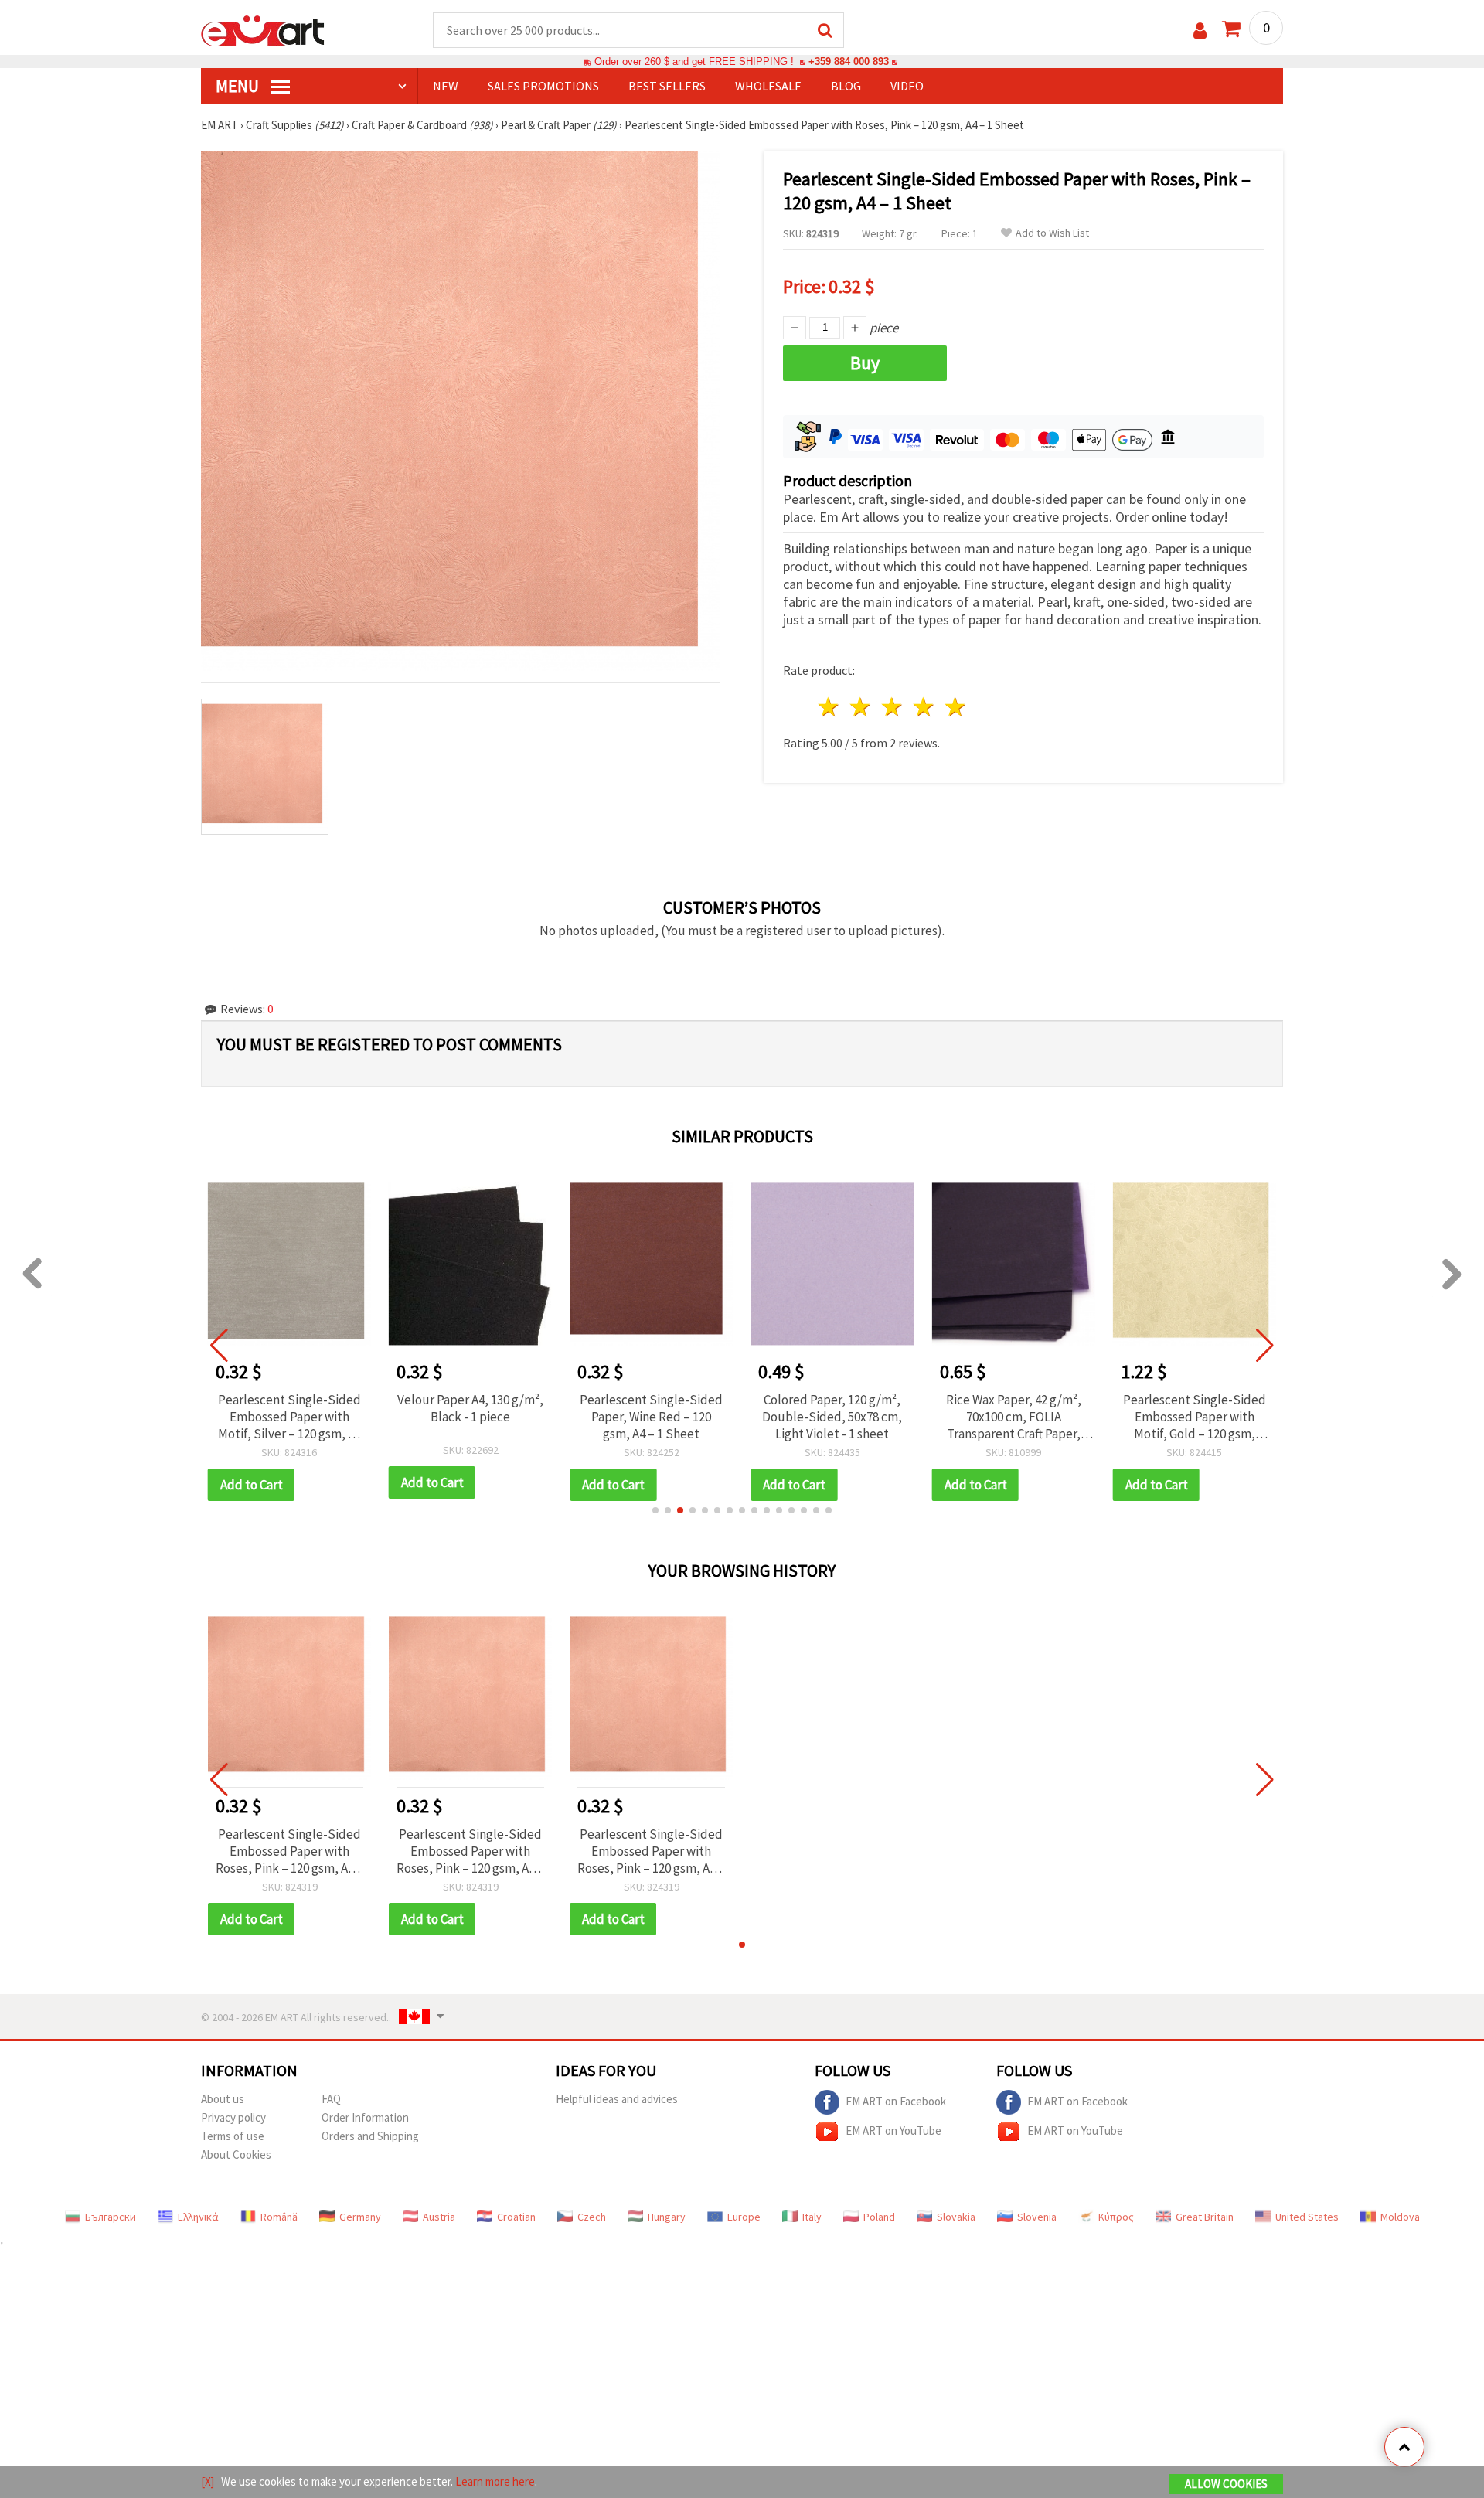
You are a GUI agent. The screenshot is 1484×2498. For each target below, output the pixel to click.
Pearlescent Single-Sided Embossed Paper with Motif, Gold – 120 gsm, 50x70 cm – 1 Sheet (1014, 1417)
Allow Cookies (1226, 2484)
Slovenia (1037, 2217)
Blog (846, 86)
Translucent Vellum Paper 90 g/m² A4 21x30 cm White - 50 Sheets (1194, 1417)
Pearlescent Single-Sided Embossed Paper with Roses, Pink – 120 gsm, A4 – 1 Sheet (289, 1851)
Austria (439, 2217)
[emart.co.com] (263, 29)
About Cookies (236, 2154)
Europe (744, 2217)
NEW (446, 86)
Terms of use (233, 2136)
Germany (360, 2217)
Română (279, 2217)
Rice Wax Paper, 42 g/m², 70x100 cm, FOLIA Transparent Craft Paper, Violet (832, 1417)
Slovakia (956, 2217)
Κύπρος (1116, 2217)
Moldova (1400, 2217)
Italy (812, 2217)
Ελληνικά (198, 2217)
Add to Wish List (1052, 233)
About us (223, 2099)
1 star (830, 707)
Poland (879, 2217)
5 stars (956, 707)
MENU (239, 86)
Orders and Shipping (370, 2136)
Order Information (365, 2117)
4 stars (924, 707)
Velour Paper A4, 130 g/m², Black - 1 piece (289, 1408)
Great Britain (1205, 2217)
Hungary (667, 2217)
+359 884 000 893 (849, 61)
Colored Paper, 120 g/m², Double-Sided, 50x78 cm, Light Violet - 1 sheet (651, 1417)
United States (1307, 2217)
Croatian (516, 2217)
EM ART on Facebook (896, 2100)
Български (111, 2217)
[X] (208, 2481)
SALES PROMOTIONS (543, 86)
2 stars (861, 707)
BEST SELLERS (667, 86)
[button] (655, 1510)
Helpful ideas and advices (617, 2099)
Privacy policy (233, 2117)
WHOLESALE (768, 86)
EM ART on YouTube (893, 2130)
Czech (592, 2217)
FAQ (331, 2099)
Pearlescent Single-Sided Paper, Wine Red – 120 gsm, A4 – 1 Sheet (470, 1417)
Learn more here (495, 2481)
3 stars (893, 707)
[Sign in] (1200, 31)
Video (907, 86)
